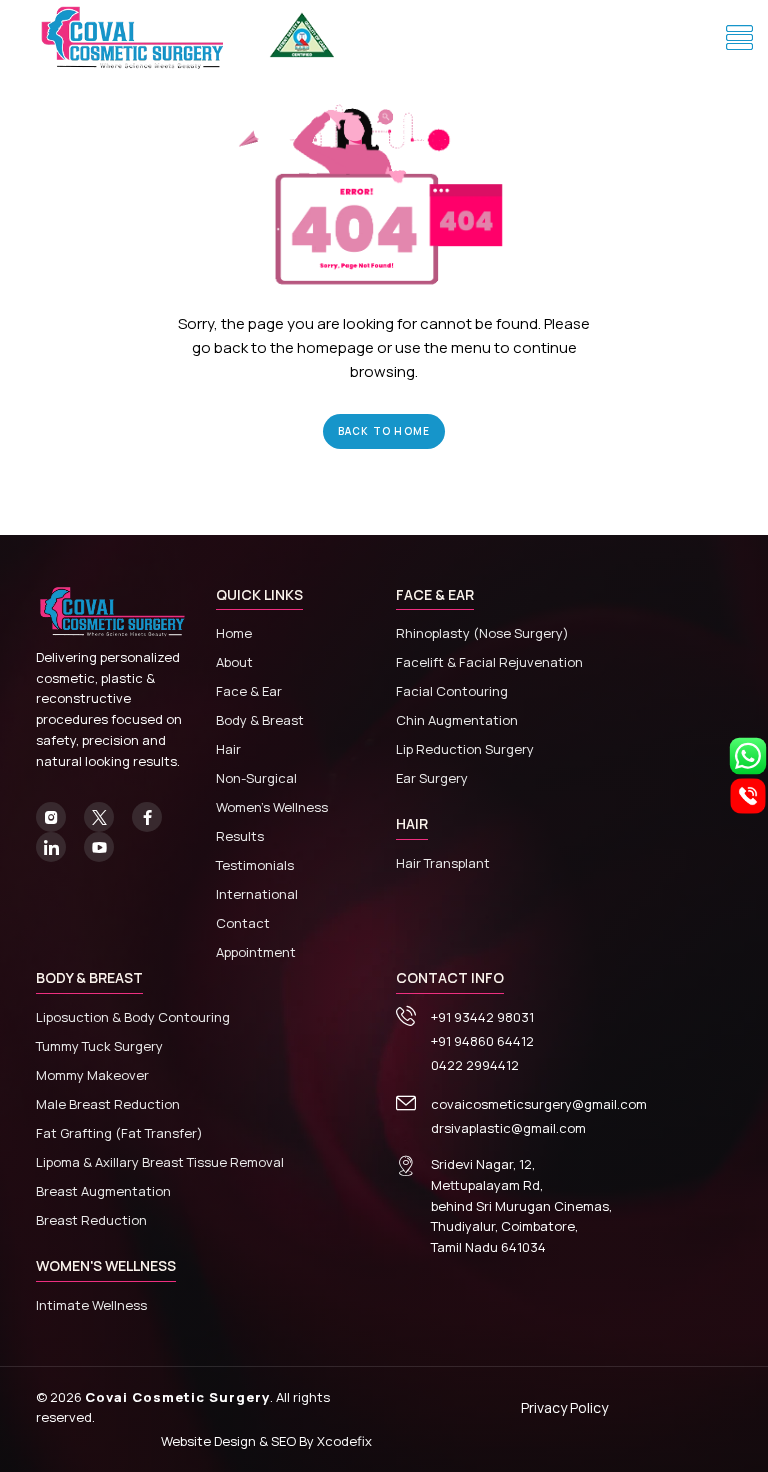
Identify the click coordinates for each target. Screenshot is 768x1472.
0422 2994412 (475, 1065)
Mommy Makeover (92, 1075)
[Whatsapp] (748, 754)
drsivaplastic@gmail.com (508, 1128)
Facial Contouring (452, 691)
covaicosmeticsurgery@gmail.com (539, 1104)
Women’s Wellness (272, 807)
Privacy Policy (564, 1407)
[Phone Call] (748, 794)
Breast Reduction (91, 1220)
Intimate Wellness (91, 1305)
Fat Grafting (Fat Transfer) (119, 1133)
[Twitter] (99, 817)
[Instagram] (51, 817)
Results (240, 836)
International (257, 894)
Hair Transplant (443, 863)
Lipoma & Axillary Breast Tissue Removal (160, 1162)
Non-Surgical (256, 778)
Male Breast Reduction (108, 1104)
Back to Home (384, 431)
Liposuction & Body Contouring (133, 1017)
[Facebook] (147, 817)
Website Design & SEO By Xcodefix (266, 1441)
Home (234, 633)
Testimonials (255, 865)
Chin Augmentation (457, 720)
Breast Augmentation (103, 1191)
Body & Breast (260, 720)
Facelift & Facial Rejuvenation (489, 662)
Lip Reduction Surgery (465, 749)
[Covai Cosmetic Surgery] (136, 38)
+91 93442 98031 (482, 1017)
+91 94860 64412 (482, 1041)
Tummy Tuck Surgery (99, 1046)
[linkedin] (51, 847)
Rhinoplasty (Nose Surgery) (482, 633)
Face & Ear (249, 691)
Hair (228, 749)
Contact (243, 923)
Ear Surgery (432, 778)
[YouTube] (99, 847)
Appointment (256, 952)
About (234, 662)
